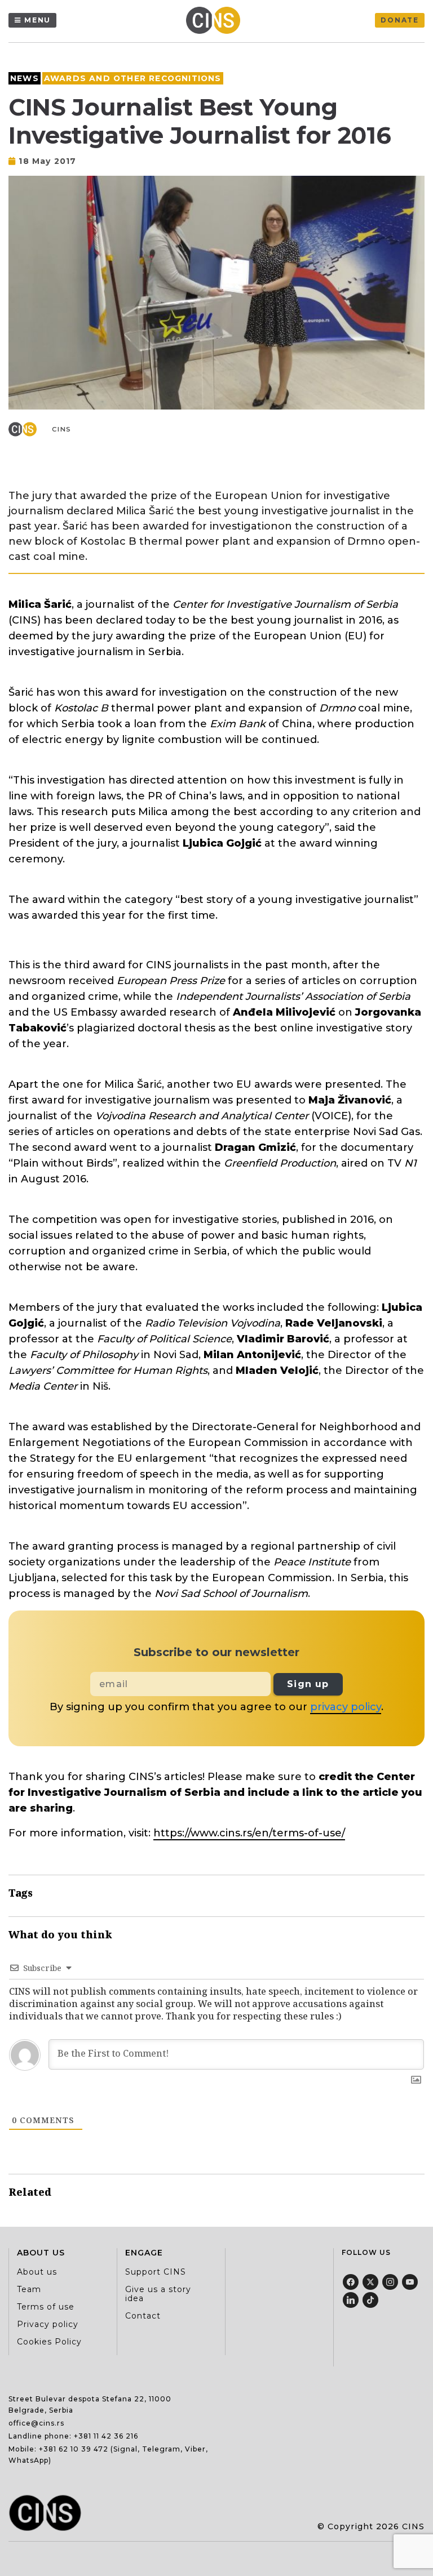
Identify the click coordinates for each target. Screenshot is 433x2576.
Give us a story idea (158, 2294)
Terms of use (46, 2307)
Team (29, 2289)
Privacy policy (48, 2324)
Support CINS (156, 2272)
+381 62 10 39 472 (74, 2449)
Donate (400, 20)
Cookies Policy (49, 2342)
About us (37, 2272)
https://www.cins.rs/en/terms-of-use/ (249, 1833)
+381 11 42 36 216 (106, 2436)
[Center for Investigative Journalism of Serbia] (216, 20)
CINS (62, 429)
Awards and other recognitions (133, 78)
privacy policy (346, 1707)
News (25, 78)
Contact (143, 2316)
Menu (37, 20)
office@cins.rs (36, 2423)
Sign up (308, 1684)
